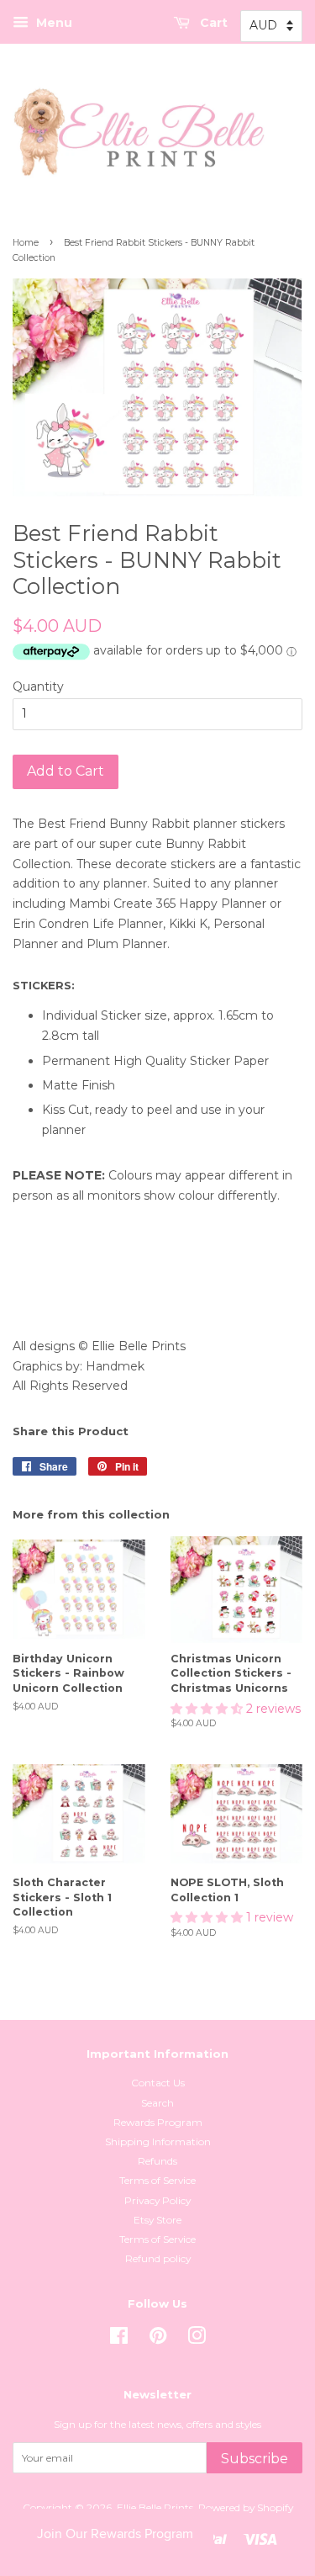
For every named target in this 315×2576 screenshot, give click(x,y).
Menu (52, 23)
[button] (208, 1709)
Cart (212, 23)
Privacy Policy (157, 2200)
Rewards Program (158, 2122)
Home (26, 243)
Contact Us (158, 2083)
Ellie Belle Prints (155, 2507)
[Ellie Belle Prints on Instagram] (197, 2339)
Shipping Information (158, 2141)
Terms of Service (157, 2180)
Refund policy (158, 2258)
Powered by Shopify (246, 2507)
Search (157, 2103)
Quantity (38, 686)
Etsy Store (157, 2220)
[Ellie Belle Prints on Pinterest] (158, 2339)
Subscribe (255, 2459)
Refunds (157, 2161)
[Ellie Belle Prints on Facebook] (119, 2339)
